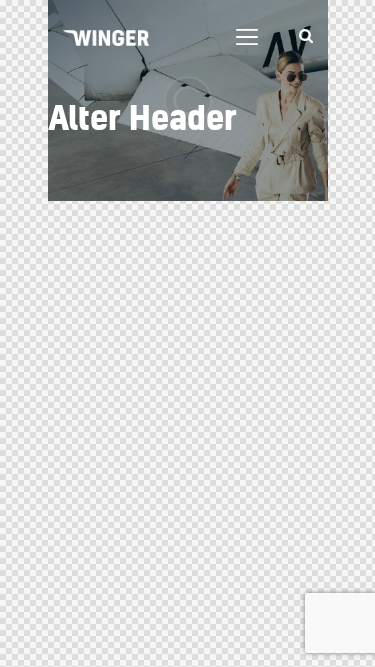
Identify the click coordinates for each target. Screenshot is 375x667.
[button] (247, 37)
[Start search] (306, 36)
